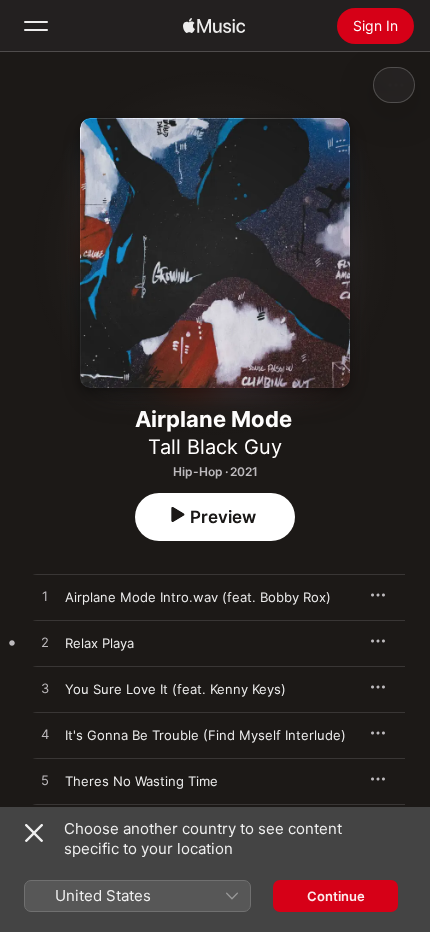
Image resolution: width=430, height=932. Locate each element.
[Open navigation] (36, 26)
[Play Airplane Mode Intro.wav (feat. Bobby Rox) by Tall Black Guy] (45, 597)
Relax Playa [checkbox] (99, 643)
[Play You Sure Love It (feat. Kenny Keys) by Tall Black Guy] (45, 689)
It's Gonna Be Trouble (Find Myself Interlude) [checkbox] (205, 735)
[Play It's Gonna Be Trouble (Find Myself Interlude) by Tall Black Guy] (45, 735)
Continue (336, 896)
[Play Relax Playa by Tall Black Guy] (45, 643)
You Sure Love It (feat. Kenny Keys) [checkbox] (175, 689)
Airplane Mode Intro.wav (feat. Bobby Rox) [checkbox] (198, 597)
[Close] (34, 833)
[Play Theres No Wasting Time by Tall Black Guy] (45, 781)
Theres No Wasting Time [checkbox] (141, 781)
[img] (214, 26)
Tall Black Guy (215, 447)
